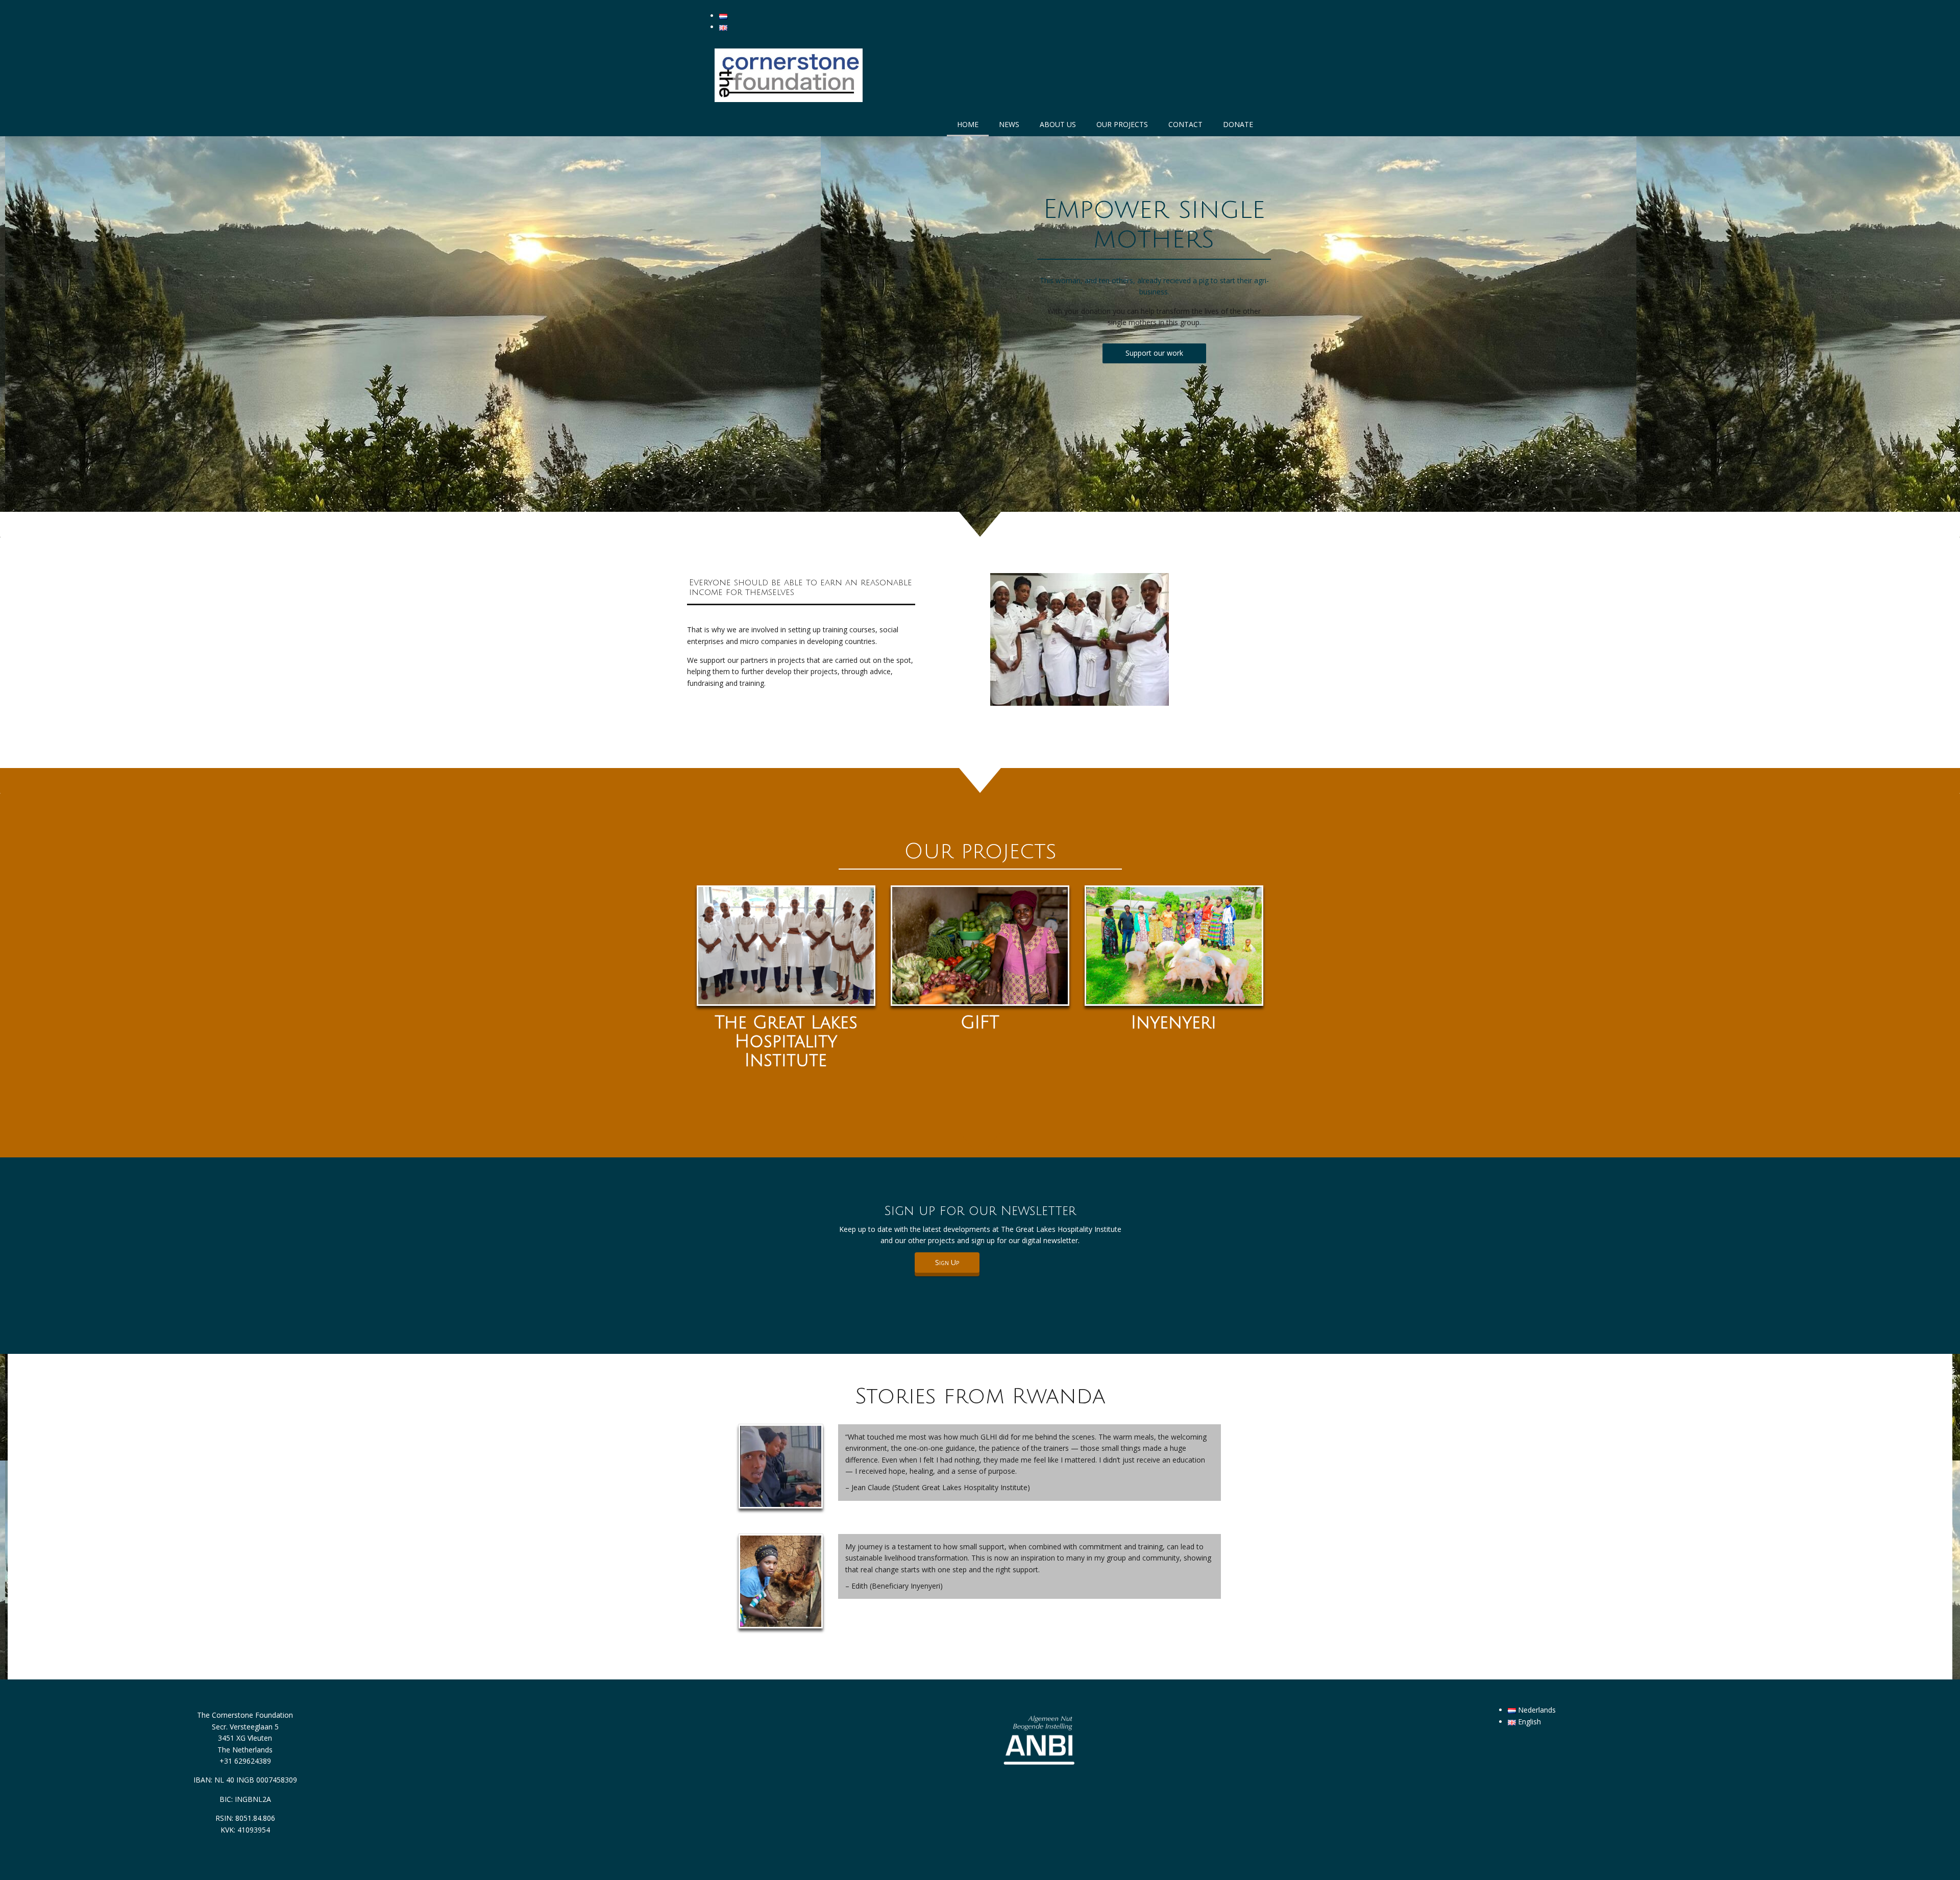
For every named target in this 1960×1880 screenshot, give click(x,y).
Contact (1185, 124)
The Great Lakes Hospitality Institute (786, 1042)
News (1009, 124)
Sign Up (947, 1262)
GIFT (980, 1023)
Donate (1238, 124)
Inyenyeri (1174, 1023)
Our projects (1122, 124)
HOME (968, 124)
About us (1058, 124)
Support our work (1154, 353)
